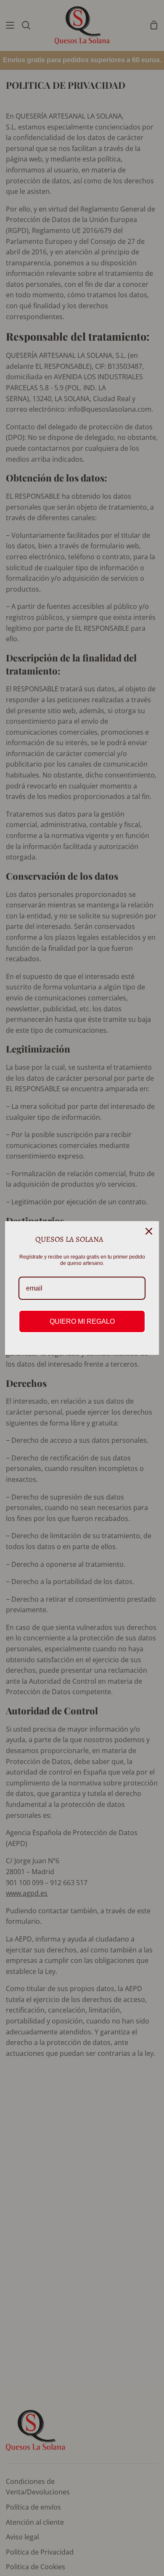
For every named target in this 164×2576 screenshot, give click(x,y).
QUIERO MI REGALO (82, 1321)
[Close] (149, 1231)
